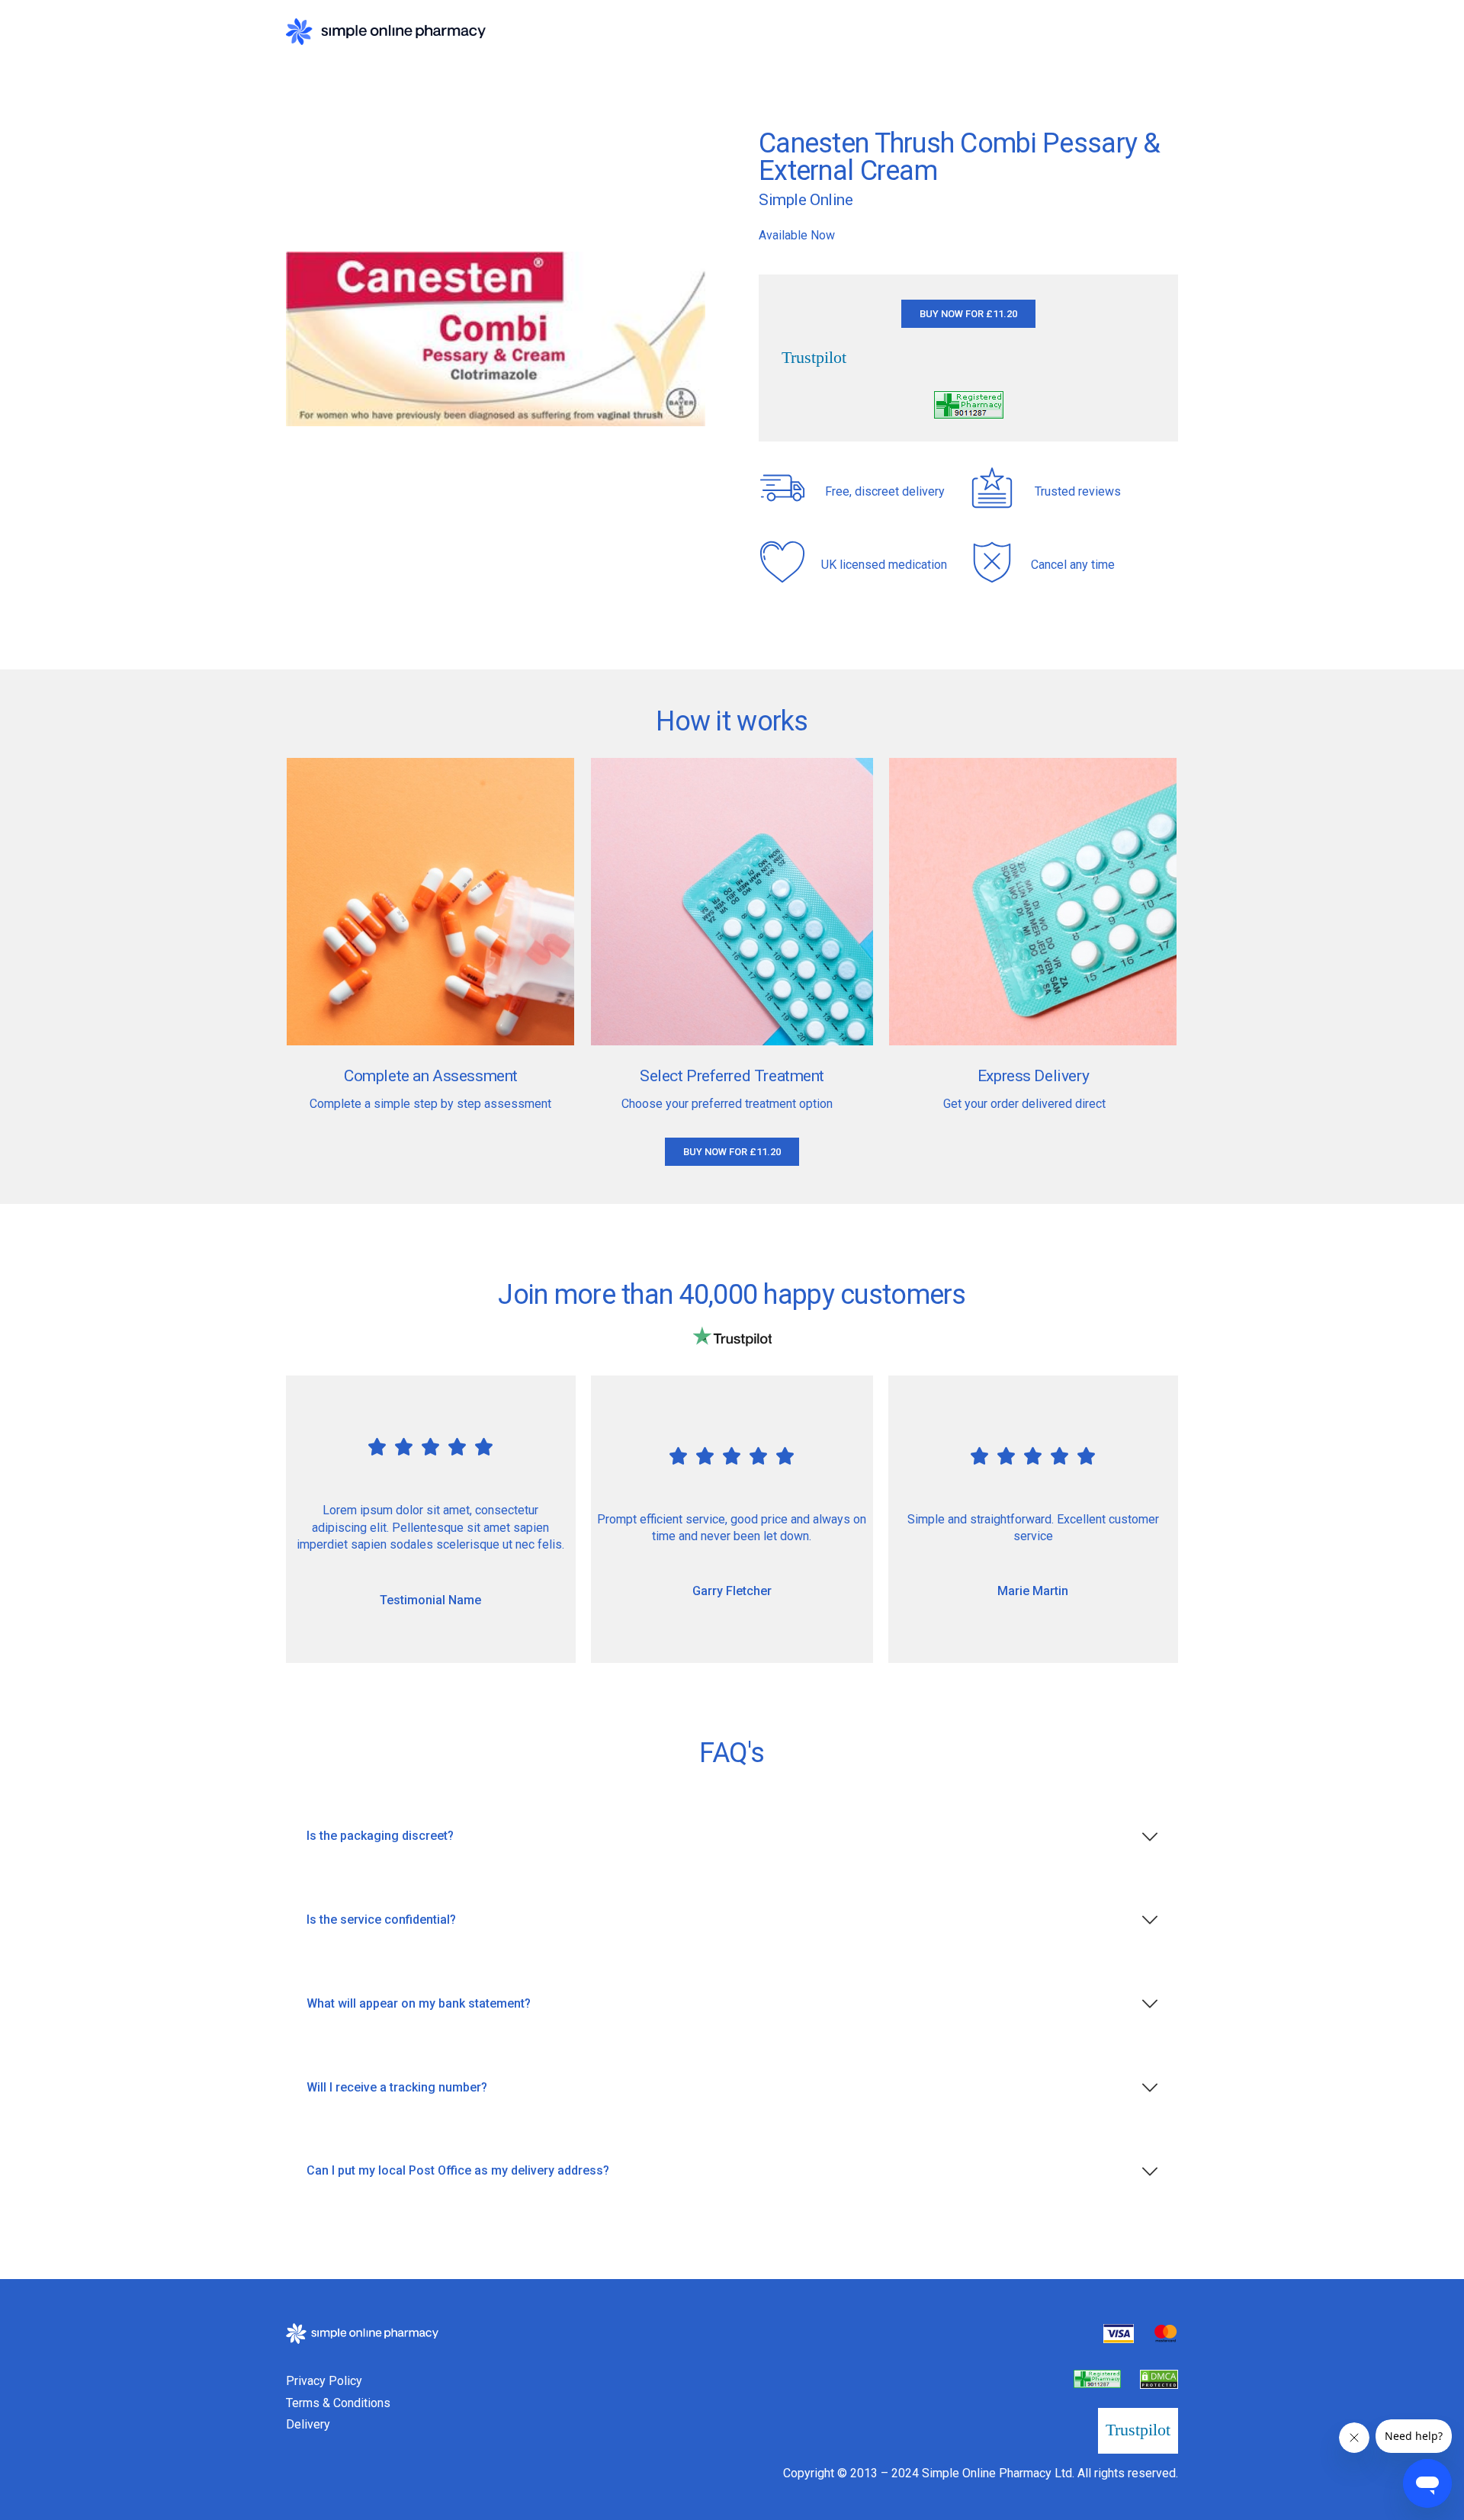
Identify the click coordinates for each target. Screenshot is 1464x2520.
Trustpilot (814, 358)
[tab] (732, 1836)
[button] (968, 314)
